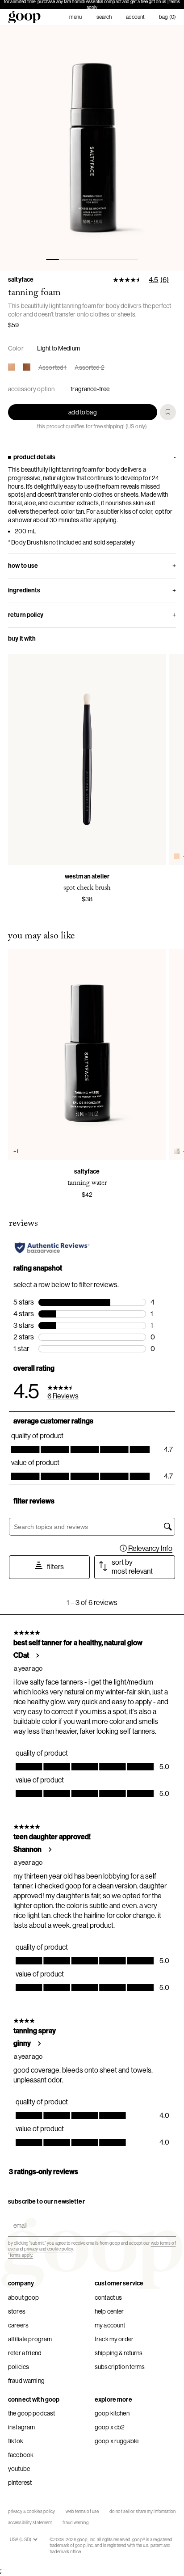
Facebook (21, 2455)
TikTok (16, 2441)
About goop (23, 2297)
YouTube (19, 2469)
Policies (19, 2367)
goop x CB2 (110, 2427)
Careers (18, 2325)
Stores (17, 2311)
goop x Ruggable (117, 2441)
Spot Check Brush (87, 888)
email (19, 2218)
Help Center (109, 2311)
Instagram (21, 2427)
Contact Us (108, 2297)
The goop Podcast (31, 2413)
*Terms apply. (21, 2255)
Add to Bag (82, 412)
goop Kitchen (112, 2413)
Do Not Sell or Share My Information (143, 2511)
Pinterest (20, 2483)
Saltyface (21, 280)
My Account (110, 2325)
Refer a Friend (25, 2353)
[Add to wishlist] (168, 412)
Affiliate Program (30, 2339)
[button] (92, 148)
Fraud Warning (26, 2381)
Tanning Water (87, 1183)
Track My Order (114, 2339)
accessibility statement (30, 2523)
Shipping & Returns (119, 2353)
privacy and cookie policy (49, 2249)
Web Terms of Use (82, 2511)
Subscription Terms (120, 2367)
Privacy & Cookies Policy (31, 2511)
